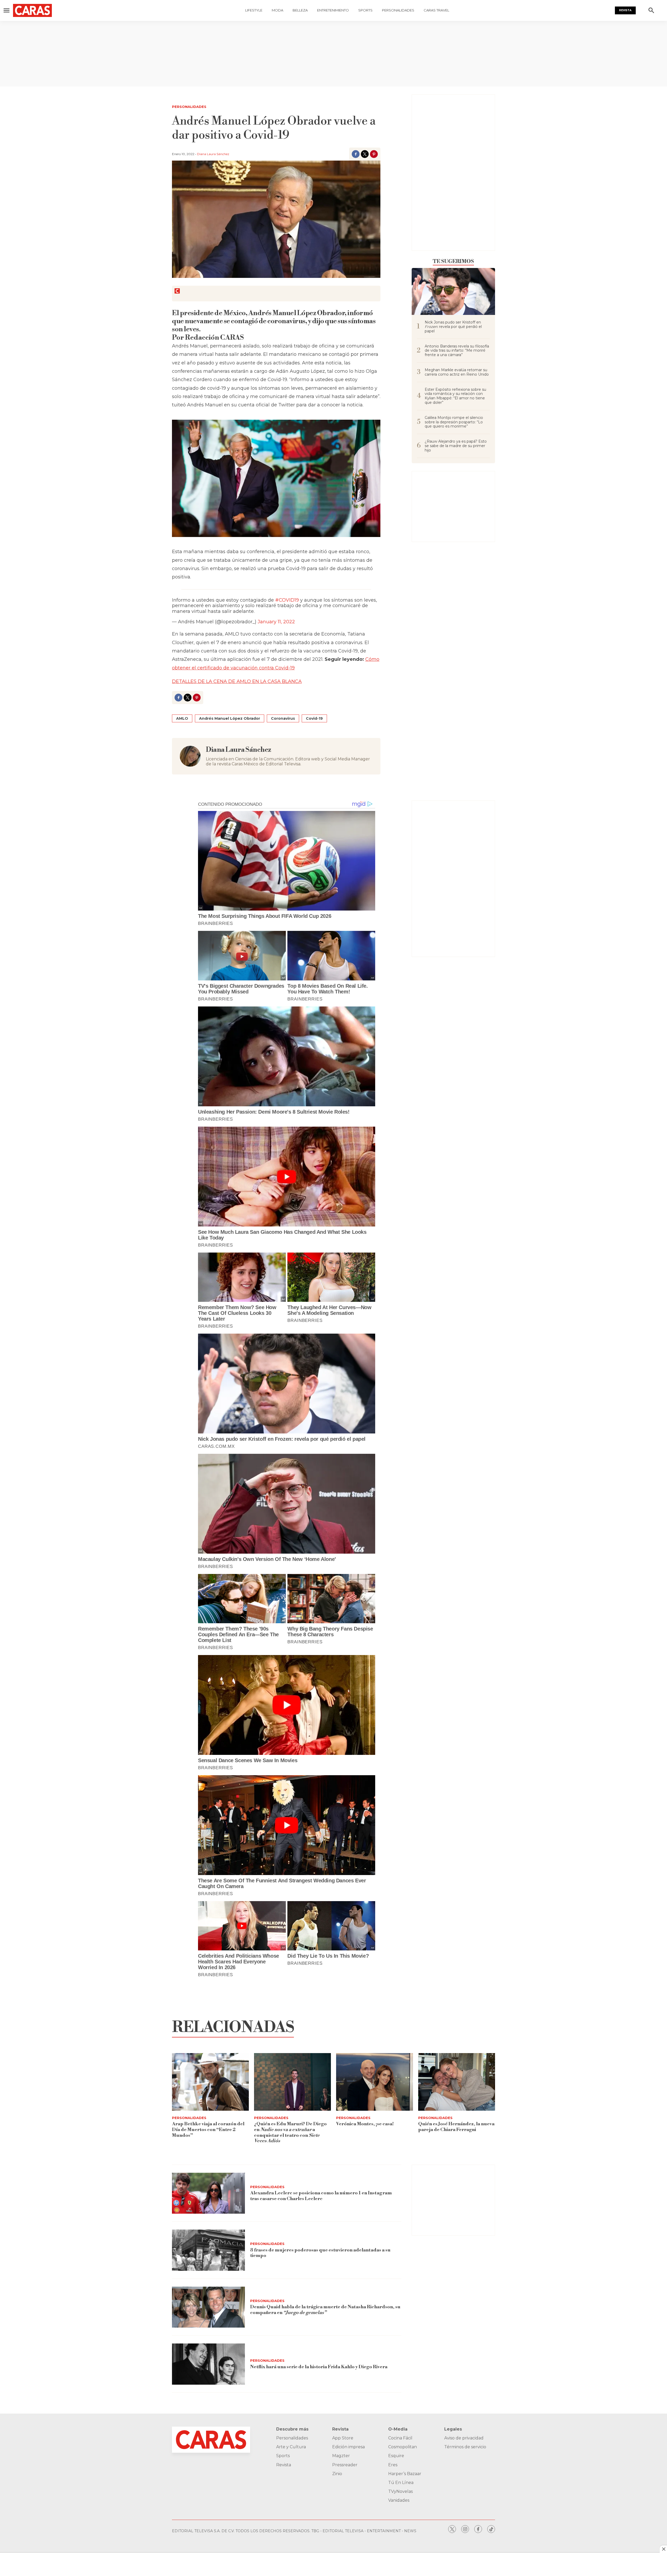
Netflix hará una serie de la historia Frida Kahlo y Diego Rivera (319, 2367)
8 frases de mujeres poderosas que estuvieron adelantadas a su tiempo (320, 2253)
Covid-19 (314, 718)
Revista (625, 10)
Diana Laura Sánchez (213, 154)
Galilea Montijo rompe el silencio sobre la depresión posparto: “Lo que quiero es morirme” (454, 422)
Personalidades (398, 10)
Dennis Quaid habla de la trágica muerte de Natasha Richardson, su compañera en (325, 2310)
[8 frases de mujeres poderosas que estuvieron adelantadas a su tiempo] (208, 2250)
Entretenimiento (333, 10)
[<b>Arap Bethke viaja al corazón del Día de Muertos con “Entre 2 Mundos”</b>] (210, 2082)
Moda (277, 10)
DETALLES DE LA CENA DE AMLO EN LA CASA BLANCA (237, 681)
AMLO (182, 718)
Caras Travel (436, 10)
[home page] (46, 10)
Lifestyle (254, 10)
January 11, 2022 (276, 622)
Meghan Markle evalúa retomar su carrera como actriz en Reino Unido (457, 372)
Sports (365, 10)
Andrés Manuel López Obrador (230, 718)
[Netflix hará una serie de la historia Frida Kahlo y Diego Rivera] (208, 2364)
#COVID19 (287, 600)
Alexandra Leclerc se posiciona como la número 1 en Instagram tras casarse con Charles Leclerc (321, 2196)
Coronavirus (283, 718)
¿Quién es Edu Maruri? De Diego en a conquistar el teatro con (290, 2132)
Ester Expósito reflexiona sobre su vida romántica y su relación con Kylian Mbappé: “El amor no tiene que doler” (455, 396)
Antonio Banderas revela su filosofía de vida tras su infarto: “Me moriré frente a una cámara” (457, 351)
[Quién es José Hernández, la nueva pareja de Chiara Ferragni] (457, 2082)
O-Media (398, 2429)
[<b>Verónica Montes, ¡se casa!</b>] (375, 2082)
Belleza (300, 10)
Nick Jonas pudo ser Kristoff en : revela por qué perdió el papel (453, 327)
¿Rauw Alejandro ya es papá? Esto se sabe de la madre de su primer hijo (456, 446)
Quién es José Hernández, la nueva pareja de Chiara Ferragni (456, 2127)
